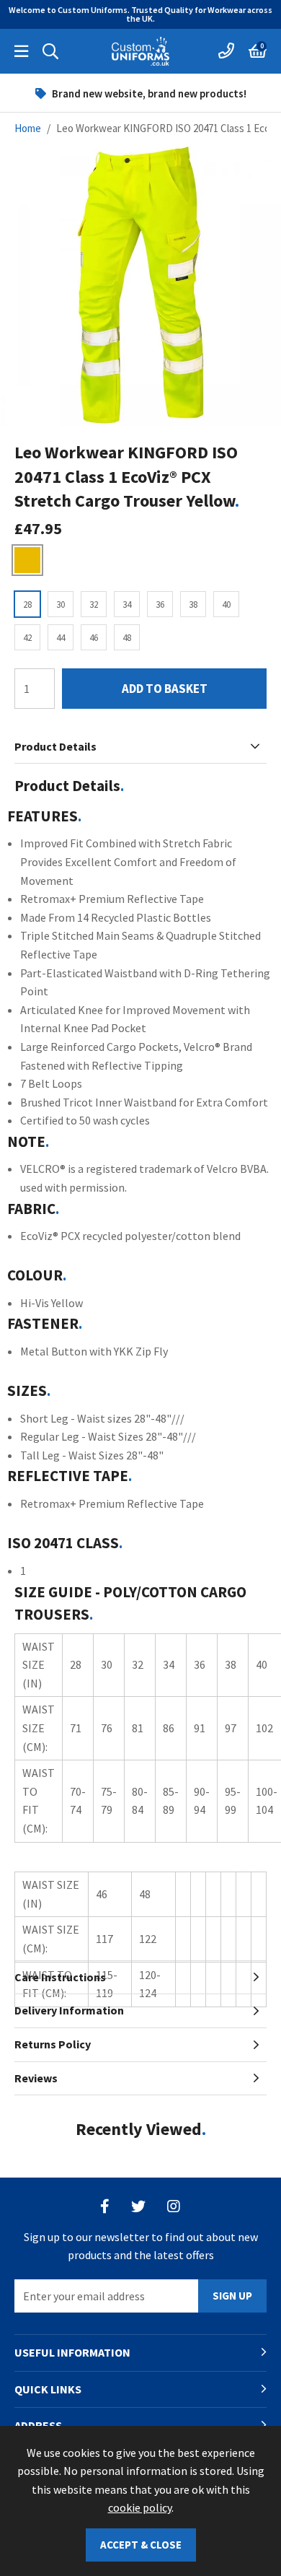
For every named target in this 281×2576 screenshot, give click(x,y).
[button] (258, 51)
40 (226, 604)
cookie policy (140, 2507)
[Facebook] (105, 2206)
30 (61, 604)
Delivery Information (69, 2010)
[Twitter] (138, 2206)
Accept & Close (141, 2545)
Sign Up (232, 2296)
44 (61, 638)
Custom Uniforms (140, 51)
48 (127, 638)
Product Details (55, 746)
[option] (140, 93)
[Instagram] (174, 2206)
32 (94, 604)
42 (27, 638)
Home (28, 128)
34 (127, 604)
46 (94, 638)
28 (27, 604)
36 (160, 604)
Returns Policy (53, 2044)
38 (193, 604)
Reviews (36, 2078)
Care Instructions (60, 1977)
